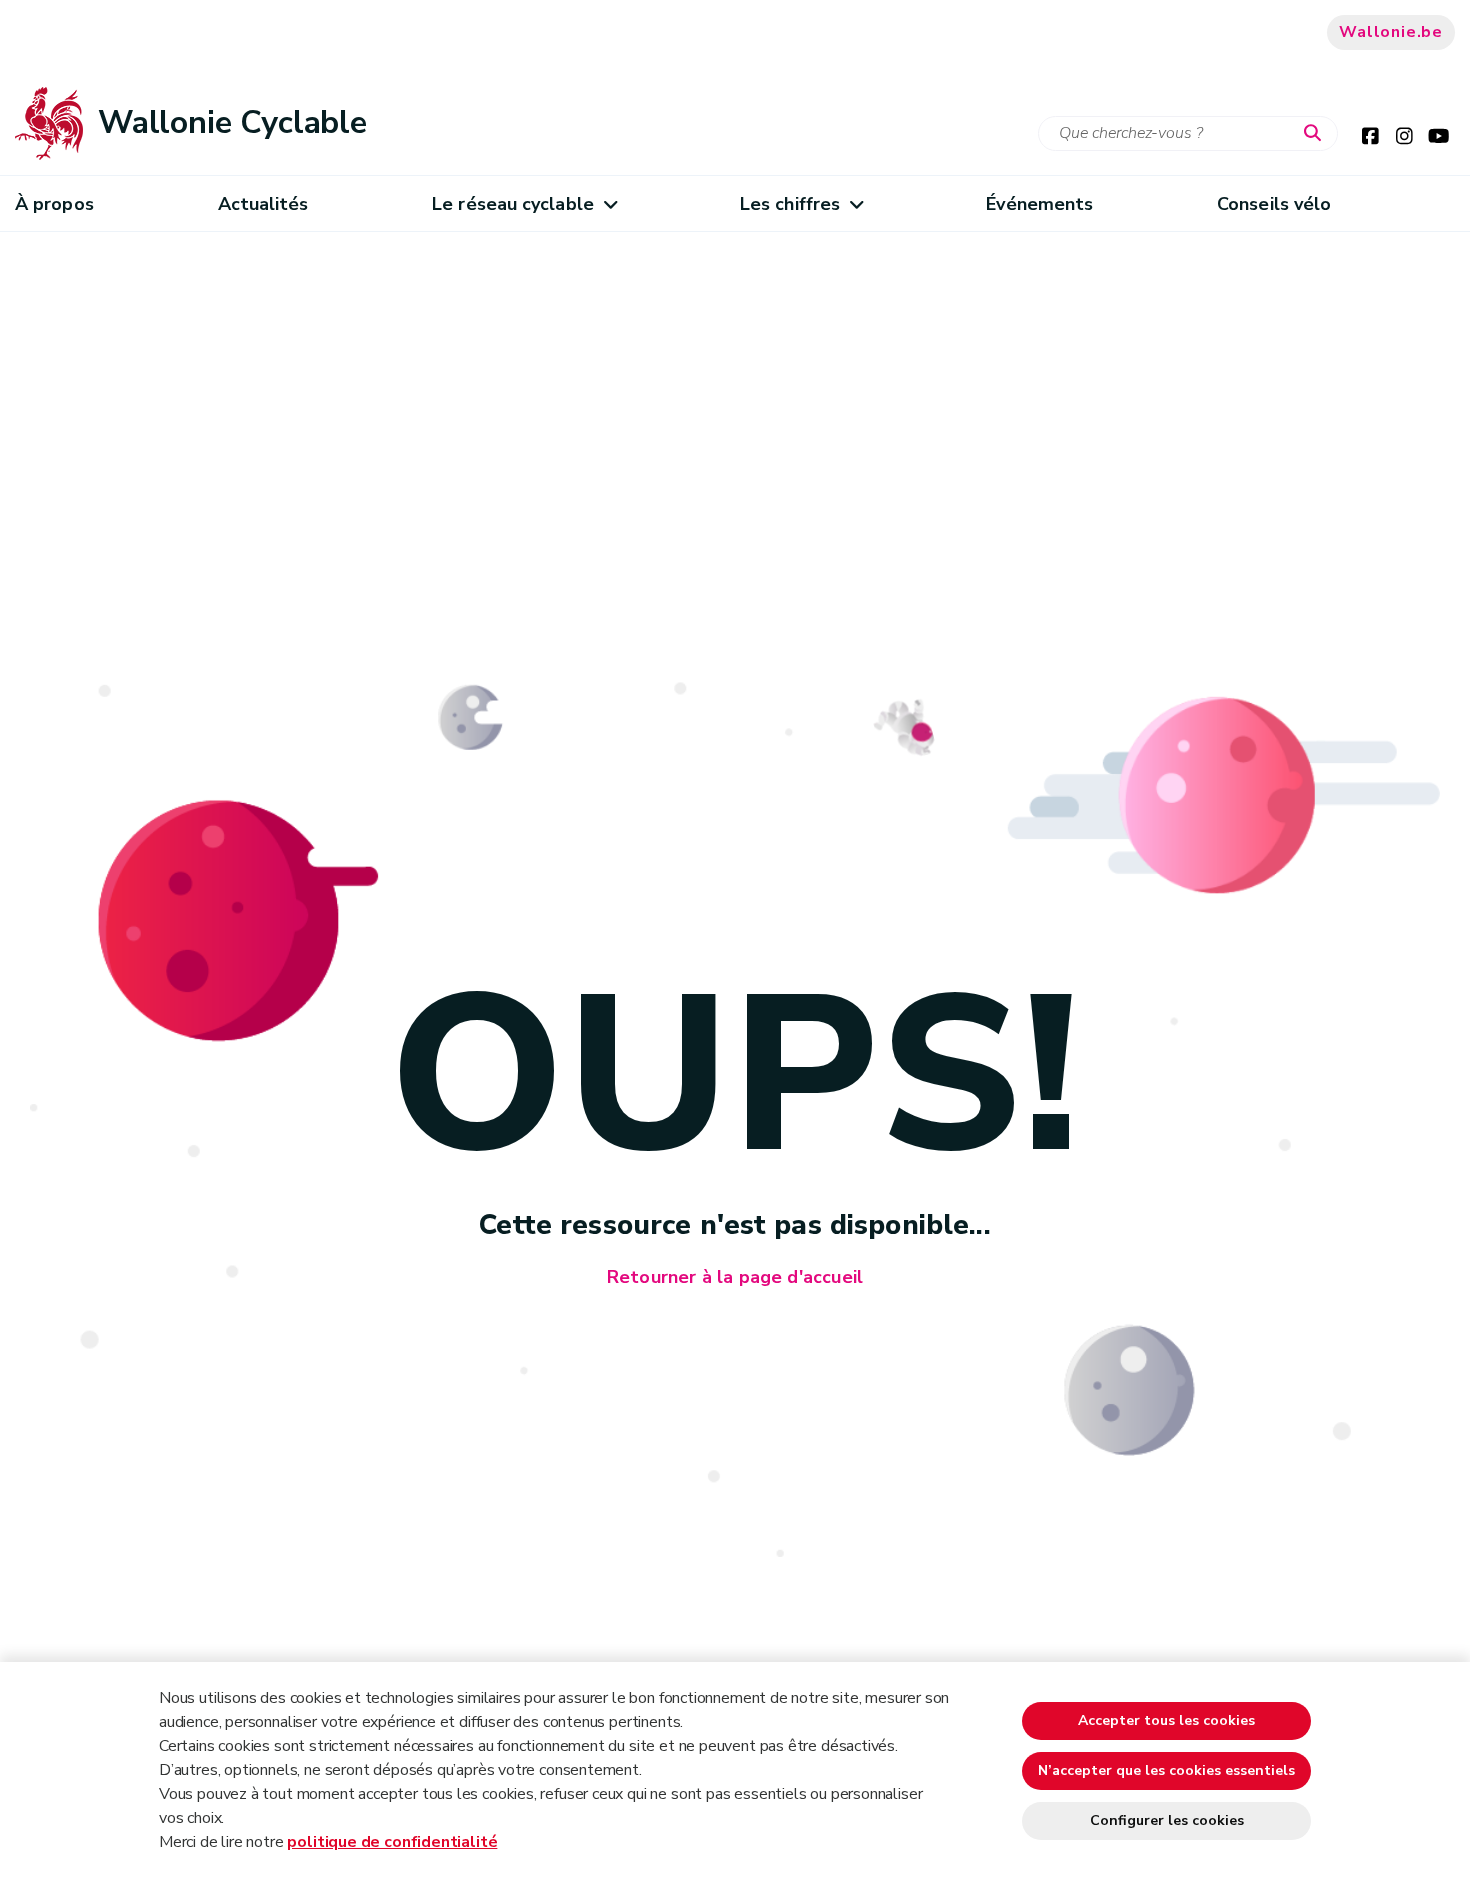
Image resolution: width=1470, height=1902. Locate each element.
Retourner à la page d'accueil (735, 1277)
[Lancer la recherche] (1317, 134)
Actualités (263, 204)
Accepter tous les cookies (1166, 1720)
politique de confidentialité (392, 1842)
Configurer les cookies (1167, 1820)
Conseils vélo (1274, 204)
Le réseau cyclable (513, 204)
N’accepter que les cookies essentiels (1166, 1770)
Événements (1039, 204)
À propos (54, 204)
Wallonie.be (1391, 32)
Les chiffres (790, 204)
